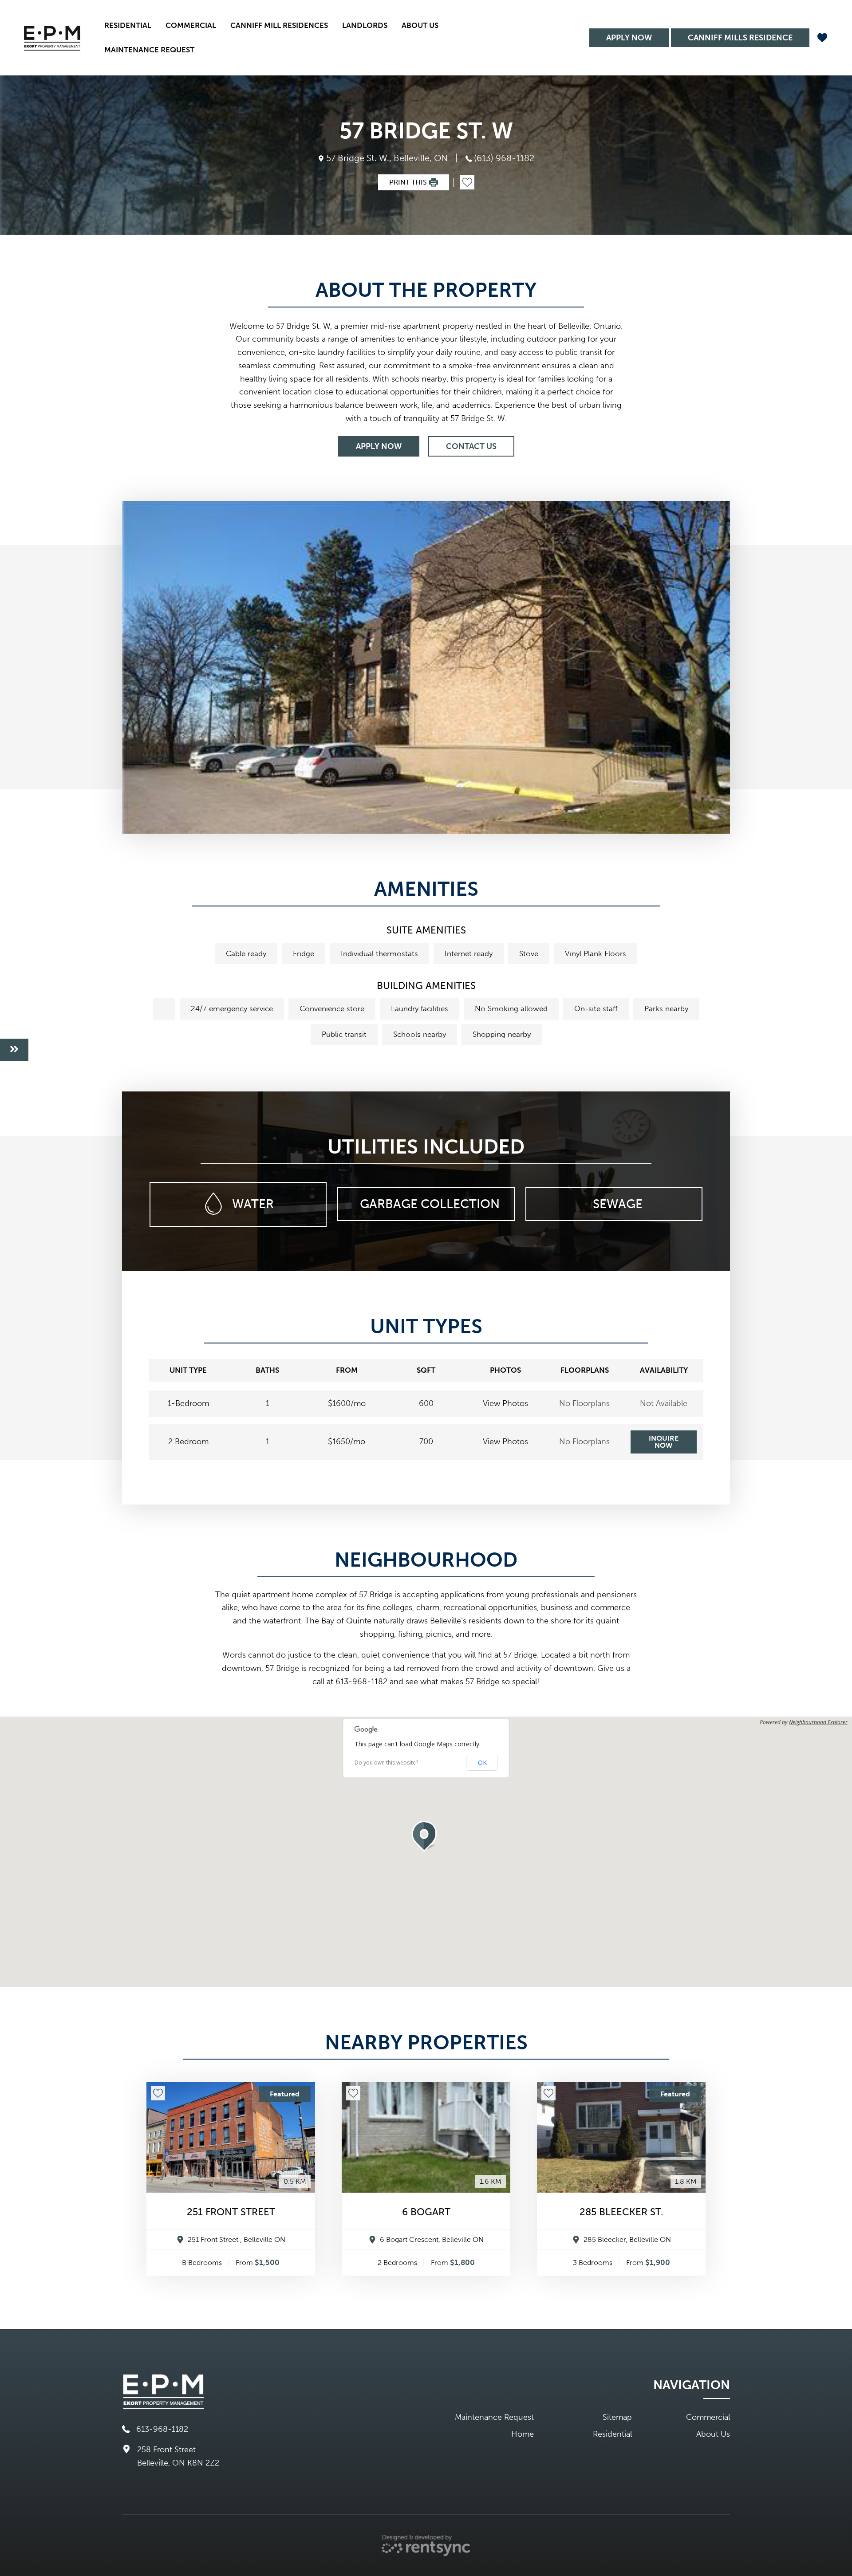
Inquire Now (664, 1442)
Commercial (191, 25)
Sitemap (617, 2417)
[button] (426, 1836)
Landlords (365, 25)
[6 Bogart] (426, 2137)
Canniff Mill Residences (279, 25)
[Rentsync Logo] (426, 2545)
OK (482, 1763)
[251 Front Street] (231, 2137)
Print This (408, 182)
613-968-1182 (162, 2429)
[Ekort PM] (52, 38)
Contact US (471, 446)
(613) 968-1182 (504, 158)
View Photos (505, 1404)
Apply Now (629, 38)
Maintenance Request (149, 50)
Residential (128, 25)
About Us (713, 2434)
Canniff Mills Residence (740, 38)
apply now (379, 446)
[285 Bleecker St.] (621, 2137)
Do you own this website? (386, 1763)
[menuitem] (128, 26)
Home (523, 2434)
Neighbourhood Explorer (818, 1722)
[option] (426, 667)
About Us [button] (420, 25)
